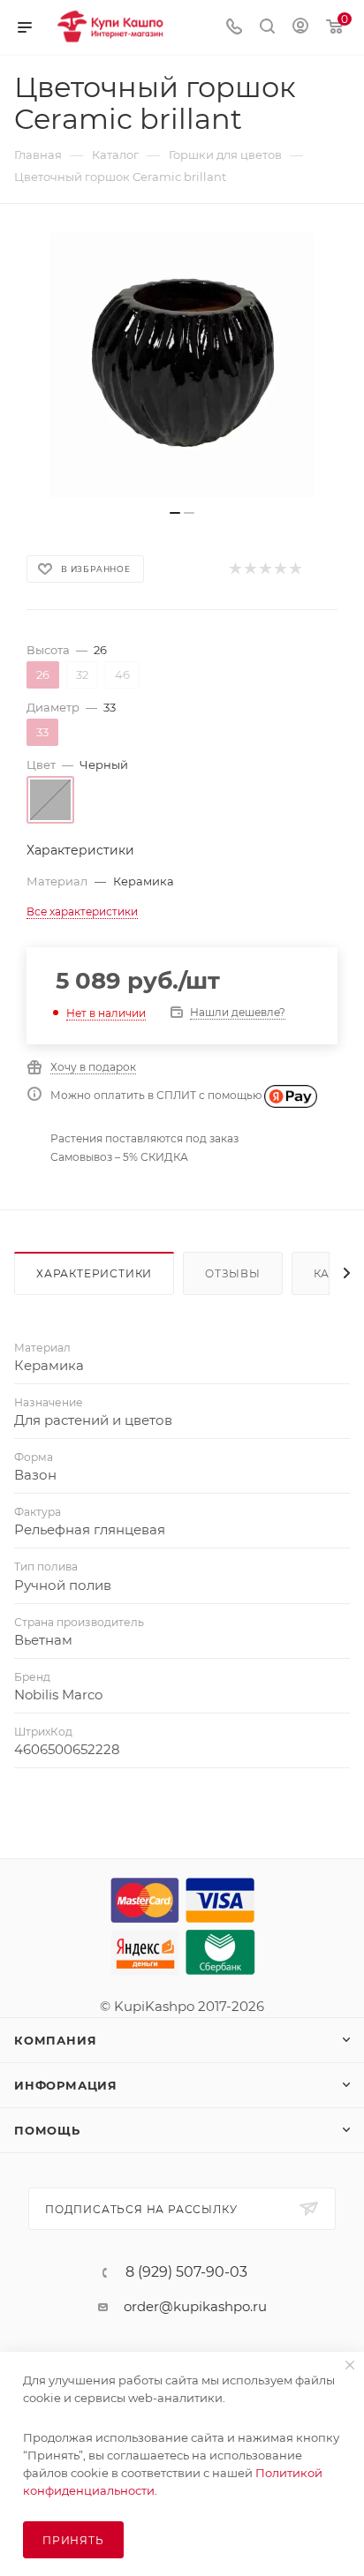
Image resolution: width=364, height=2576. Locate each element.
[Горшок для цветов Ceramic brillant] (182, 365)
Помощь (47, 2130)
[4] (280, 569)
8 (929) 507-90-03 (186, 2272)
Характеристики (94, 1273)
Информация (66, 2085)
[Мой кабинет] (300, 28)
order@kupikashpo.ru (195, 2306)
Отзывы (233, 1273)
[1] (235, 569)
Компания (55, 2040)
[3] (265, 569)
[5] (295, 569)
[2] (250, 569)
